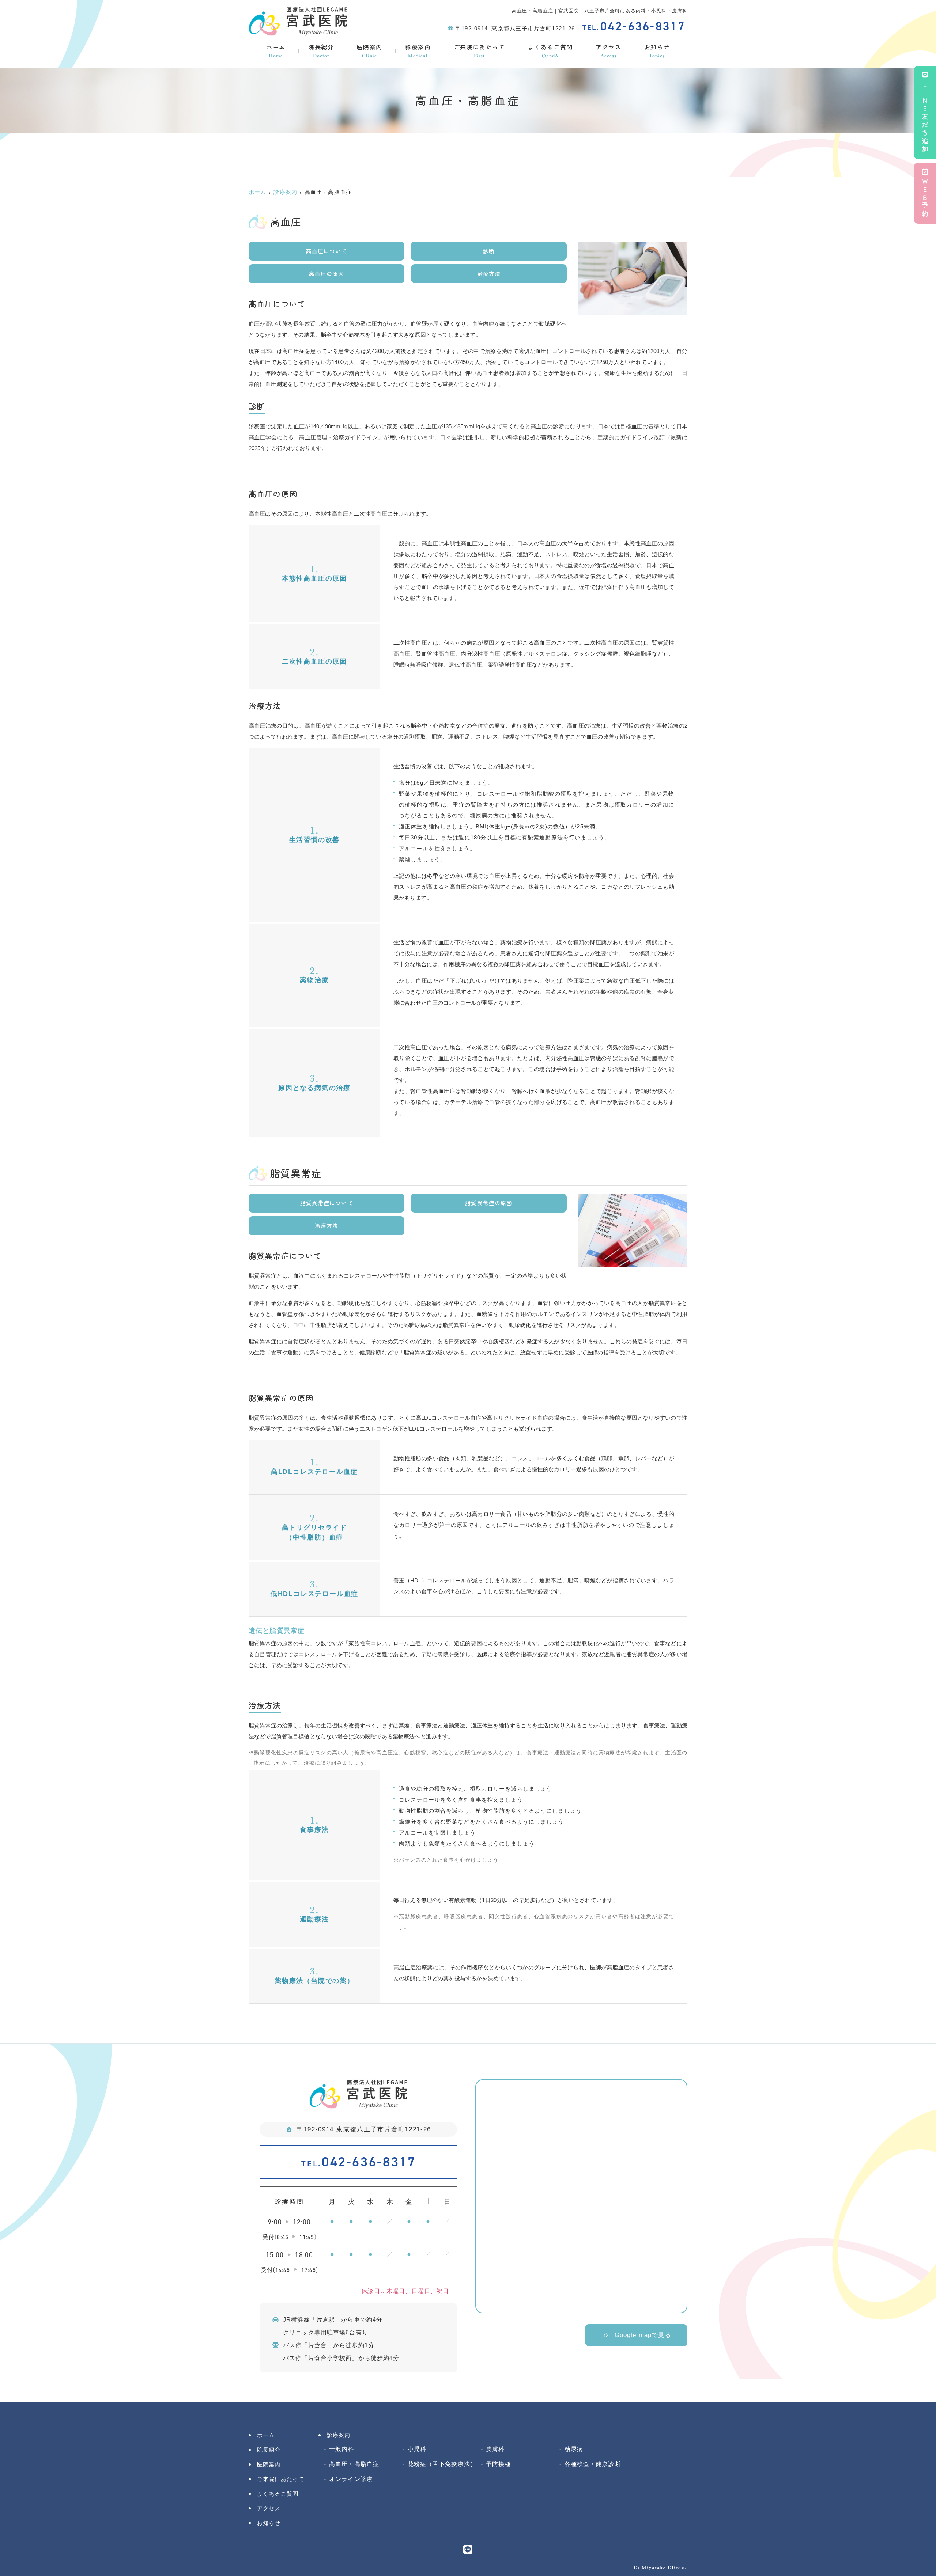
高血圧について (327, 251)
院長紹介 (321, 51)
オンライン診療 (351, 2479)
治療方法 (489, 274)
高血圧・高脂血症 (354, 2464)
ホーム (276, 51)
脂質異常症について (327, 1203)
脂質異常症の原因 (489, 1203)
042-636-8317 (359, 2162)
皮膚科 (495, 2449)
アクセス (608, 51)
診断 (489, 251)
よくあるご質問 (550, 51)
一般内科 (342, 2449)
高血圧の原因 (327, 274)
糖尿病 (574, 2449)
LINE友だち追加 (925, 117)
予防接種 (499, 2464)
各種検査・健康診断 (593, 2464)
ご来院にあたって (480, 51)
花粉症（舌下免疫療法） (442, 2464)
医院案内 (370, 51)
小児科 (417, 2449)
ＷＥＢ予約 (925, 198)
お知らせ (657, 51)
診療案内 (418, 51)
